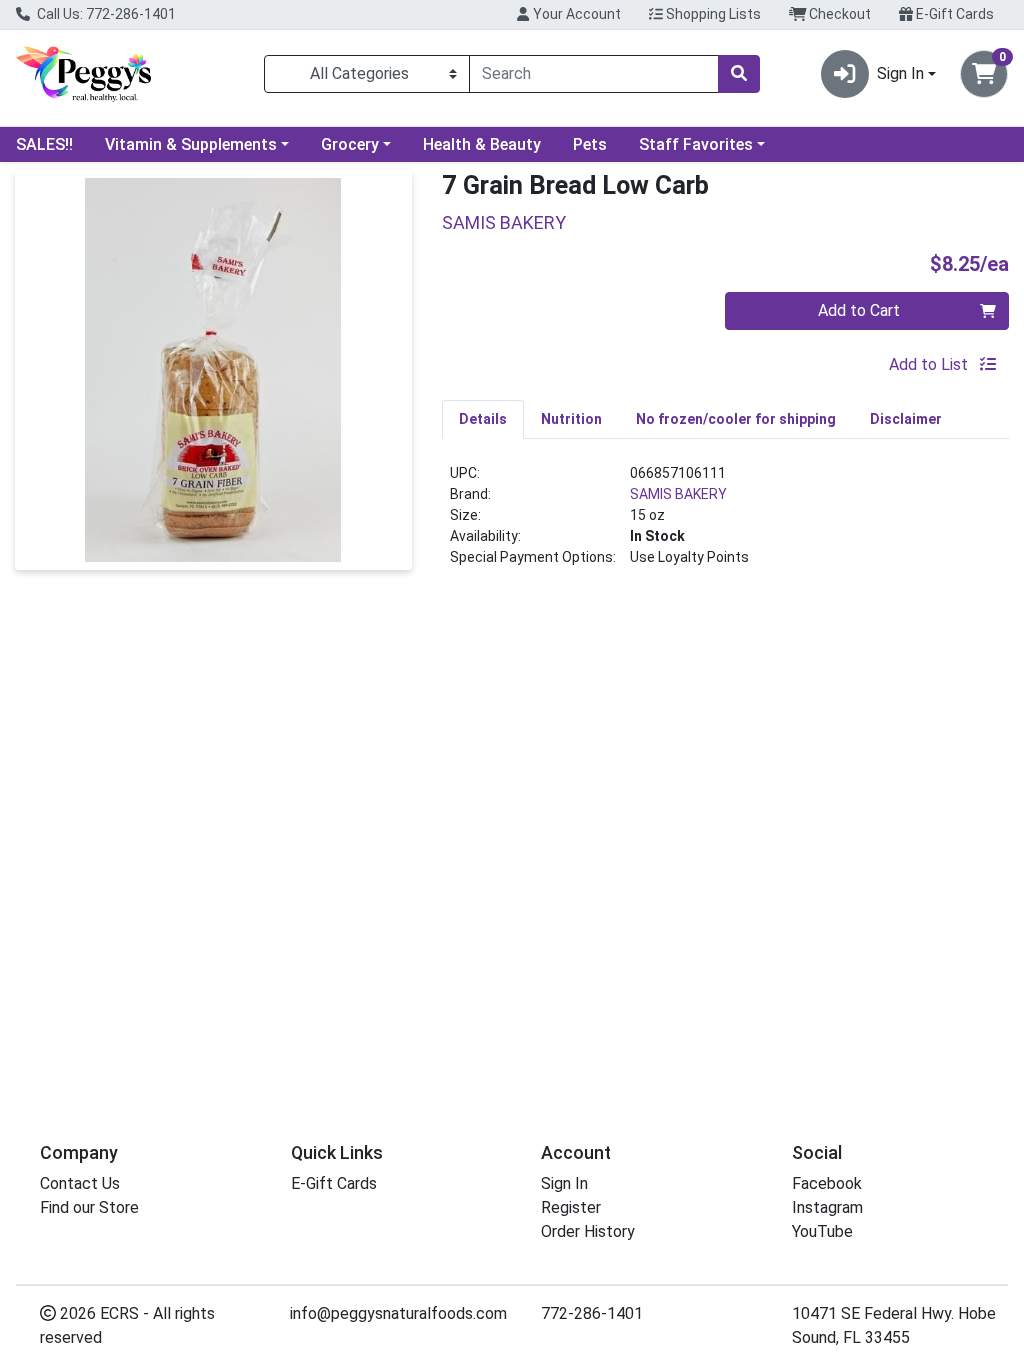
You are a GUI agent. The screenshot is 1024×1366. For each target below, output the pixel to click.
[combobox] (594, 74)
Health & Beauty (482, 144)
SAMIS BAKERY (678, 494)
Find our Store (89, 1207)
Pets (590, 144)
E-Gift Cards (953, 14)
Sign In (564, 1183)
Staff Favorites (696, 144)
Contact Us (80, 1183)
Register (571, 1207)
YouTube (822, 1231)
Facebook (827, 1183)
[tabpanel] (725, 523)
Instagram (827, 1207)
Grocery (350, 144)
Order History (588, 1231)
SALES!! (44, 144)
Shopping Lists (712, 14)
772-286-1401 (592, 1313)
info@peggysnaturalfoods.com (398, 1313)
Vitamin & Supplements (191, 144)
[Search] (739, 74)
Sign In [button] (900, 73)
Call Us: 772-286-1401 (105, 14)
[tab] (483, 419)
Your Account (575, 14)
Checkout (838, 14)
